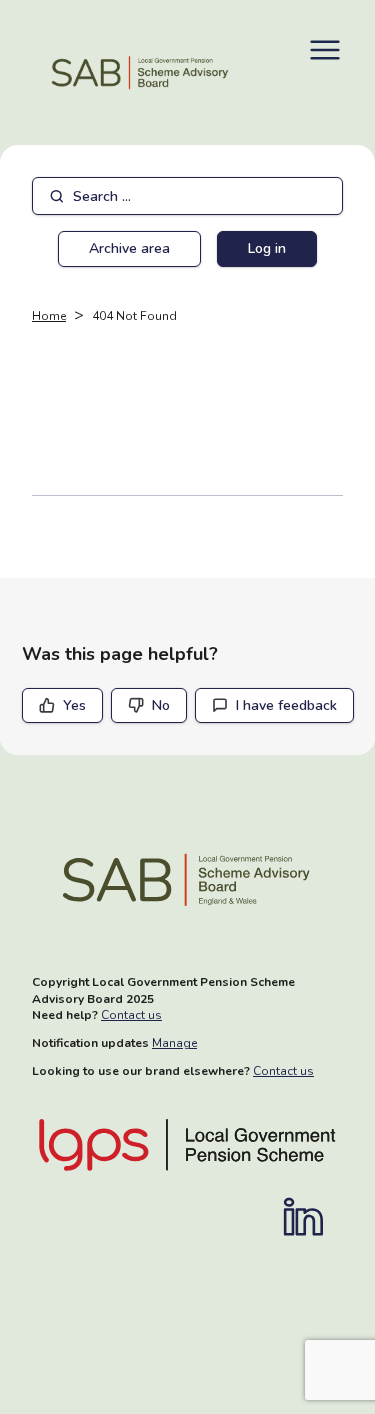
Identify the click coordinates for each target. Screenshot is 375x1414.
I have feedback (286, 705)
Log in (267, 248)
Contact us (131, 1015)
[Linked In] (313, 1217)
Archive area (129, 248)
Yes (74, 705)
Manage (174, 1043)
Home (49, 316)
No (161, 705)
